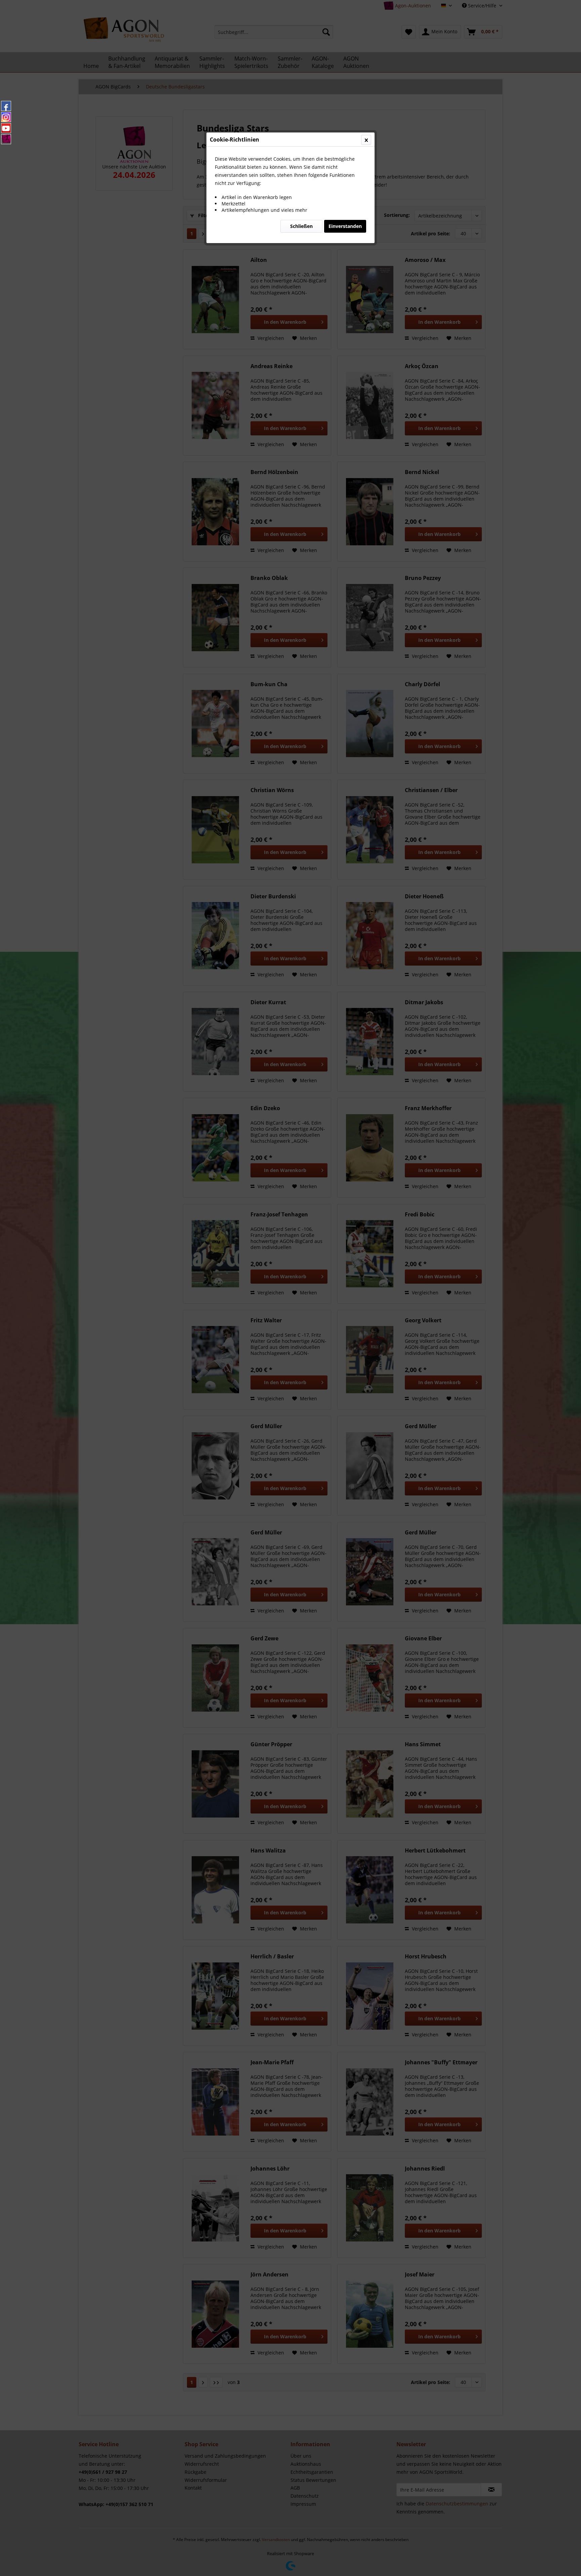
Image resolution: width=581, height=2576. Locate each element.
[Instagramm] (6, 117)
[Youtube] (6, 128)
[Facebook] (6, 106)
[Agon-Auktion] (6, 139)
